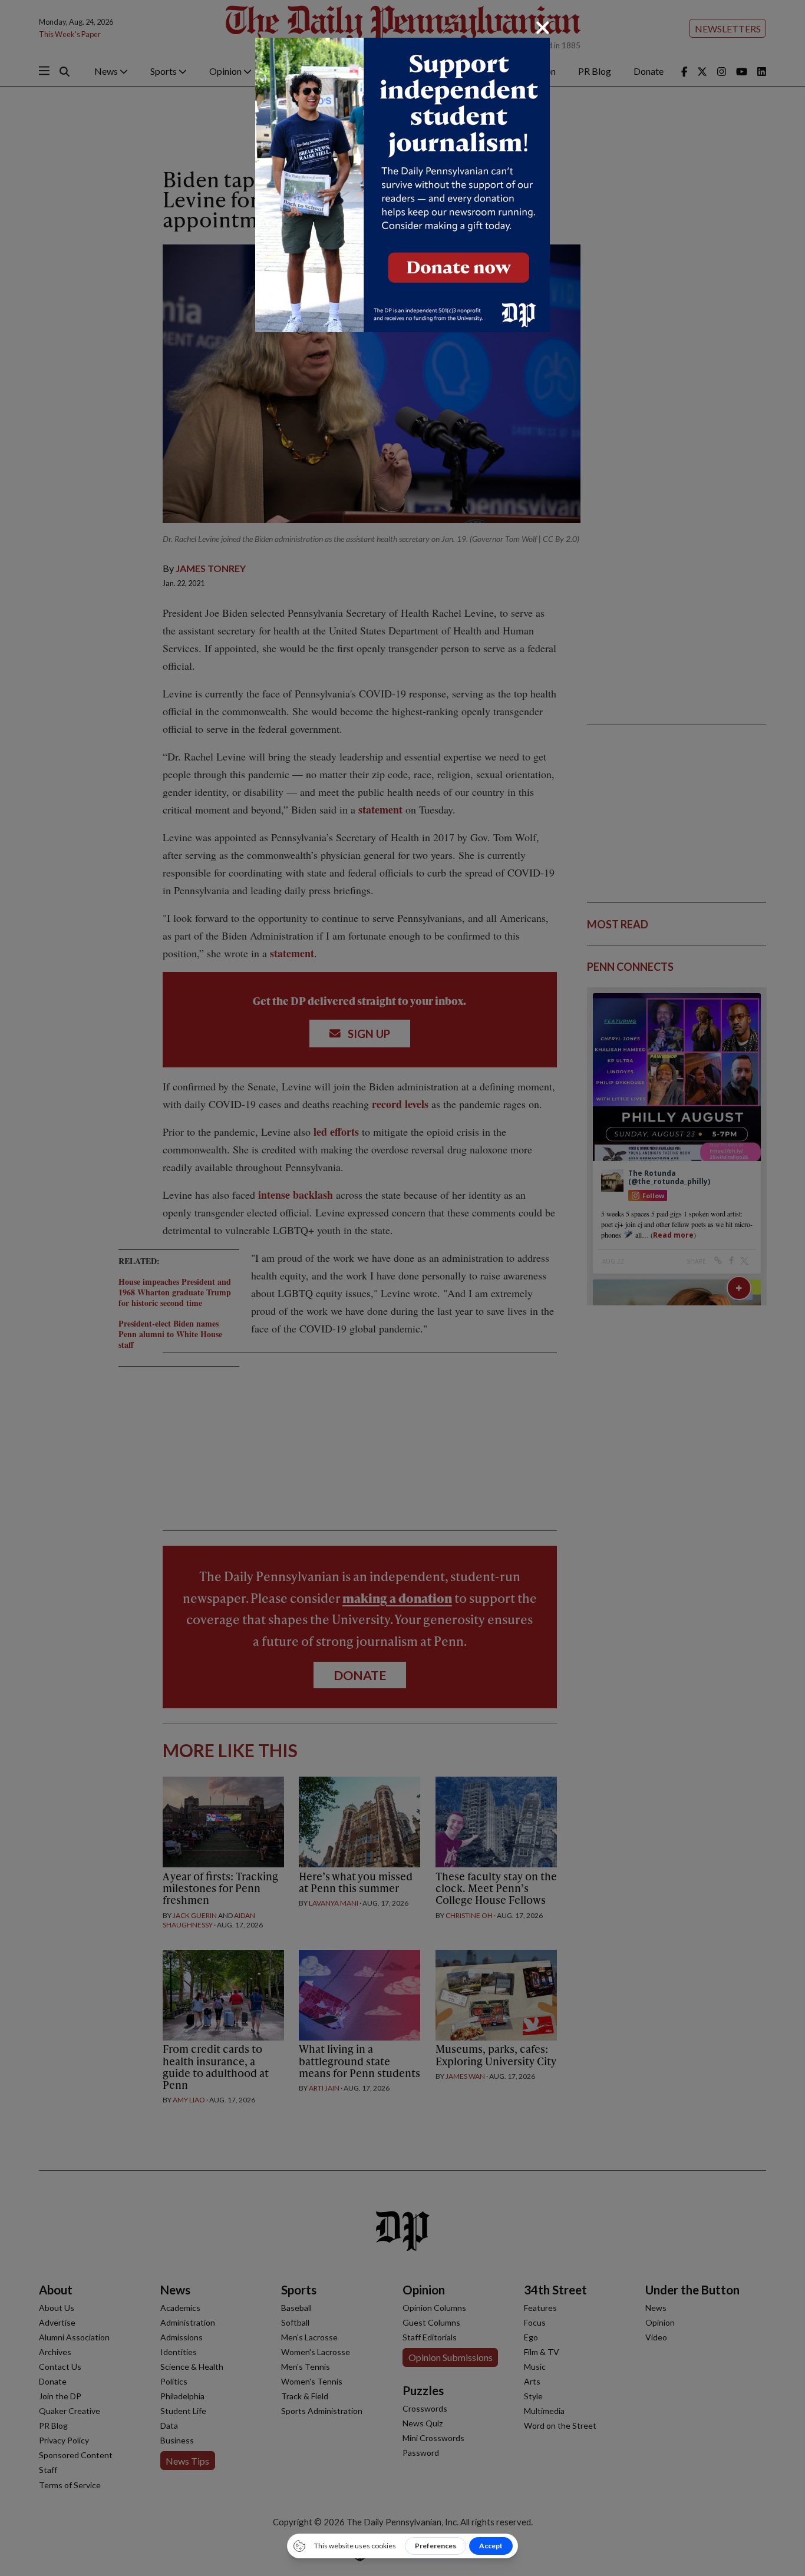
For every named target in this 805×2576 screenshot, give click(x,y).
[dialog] (402, 1288)
